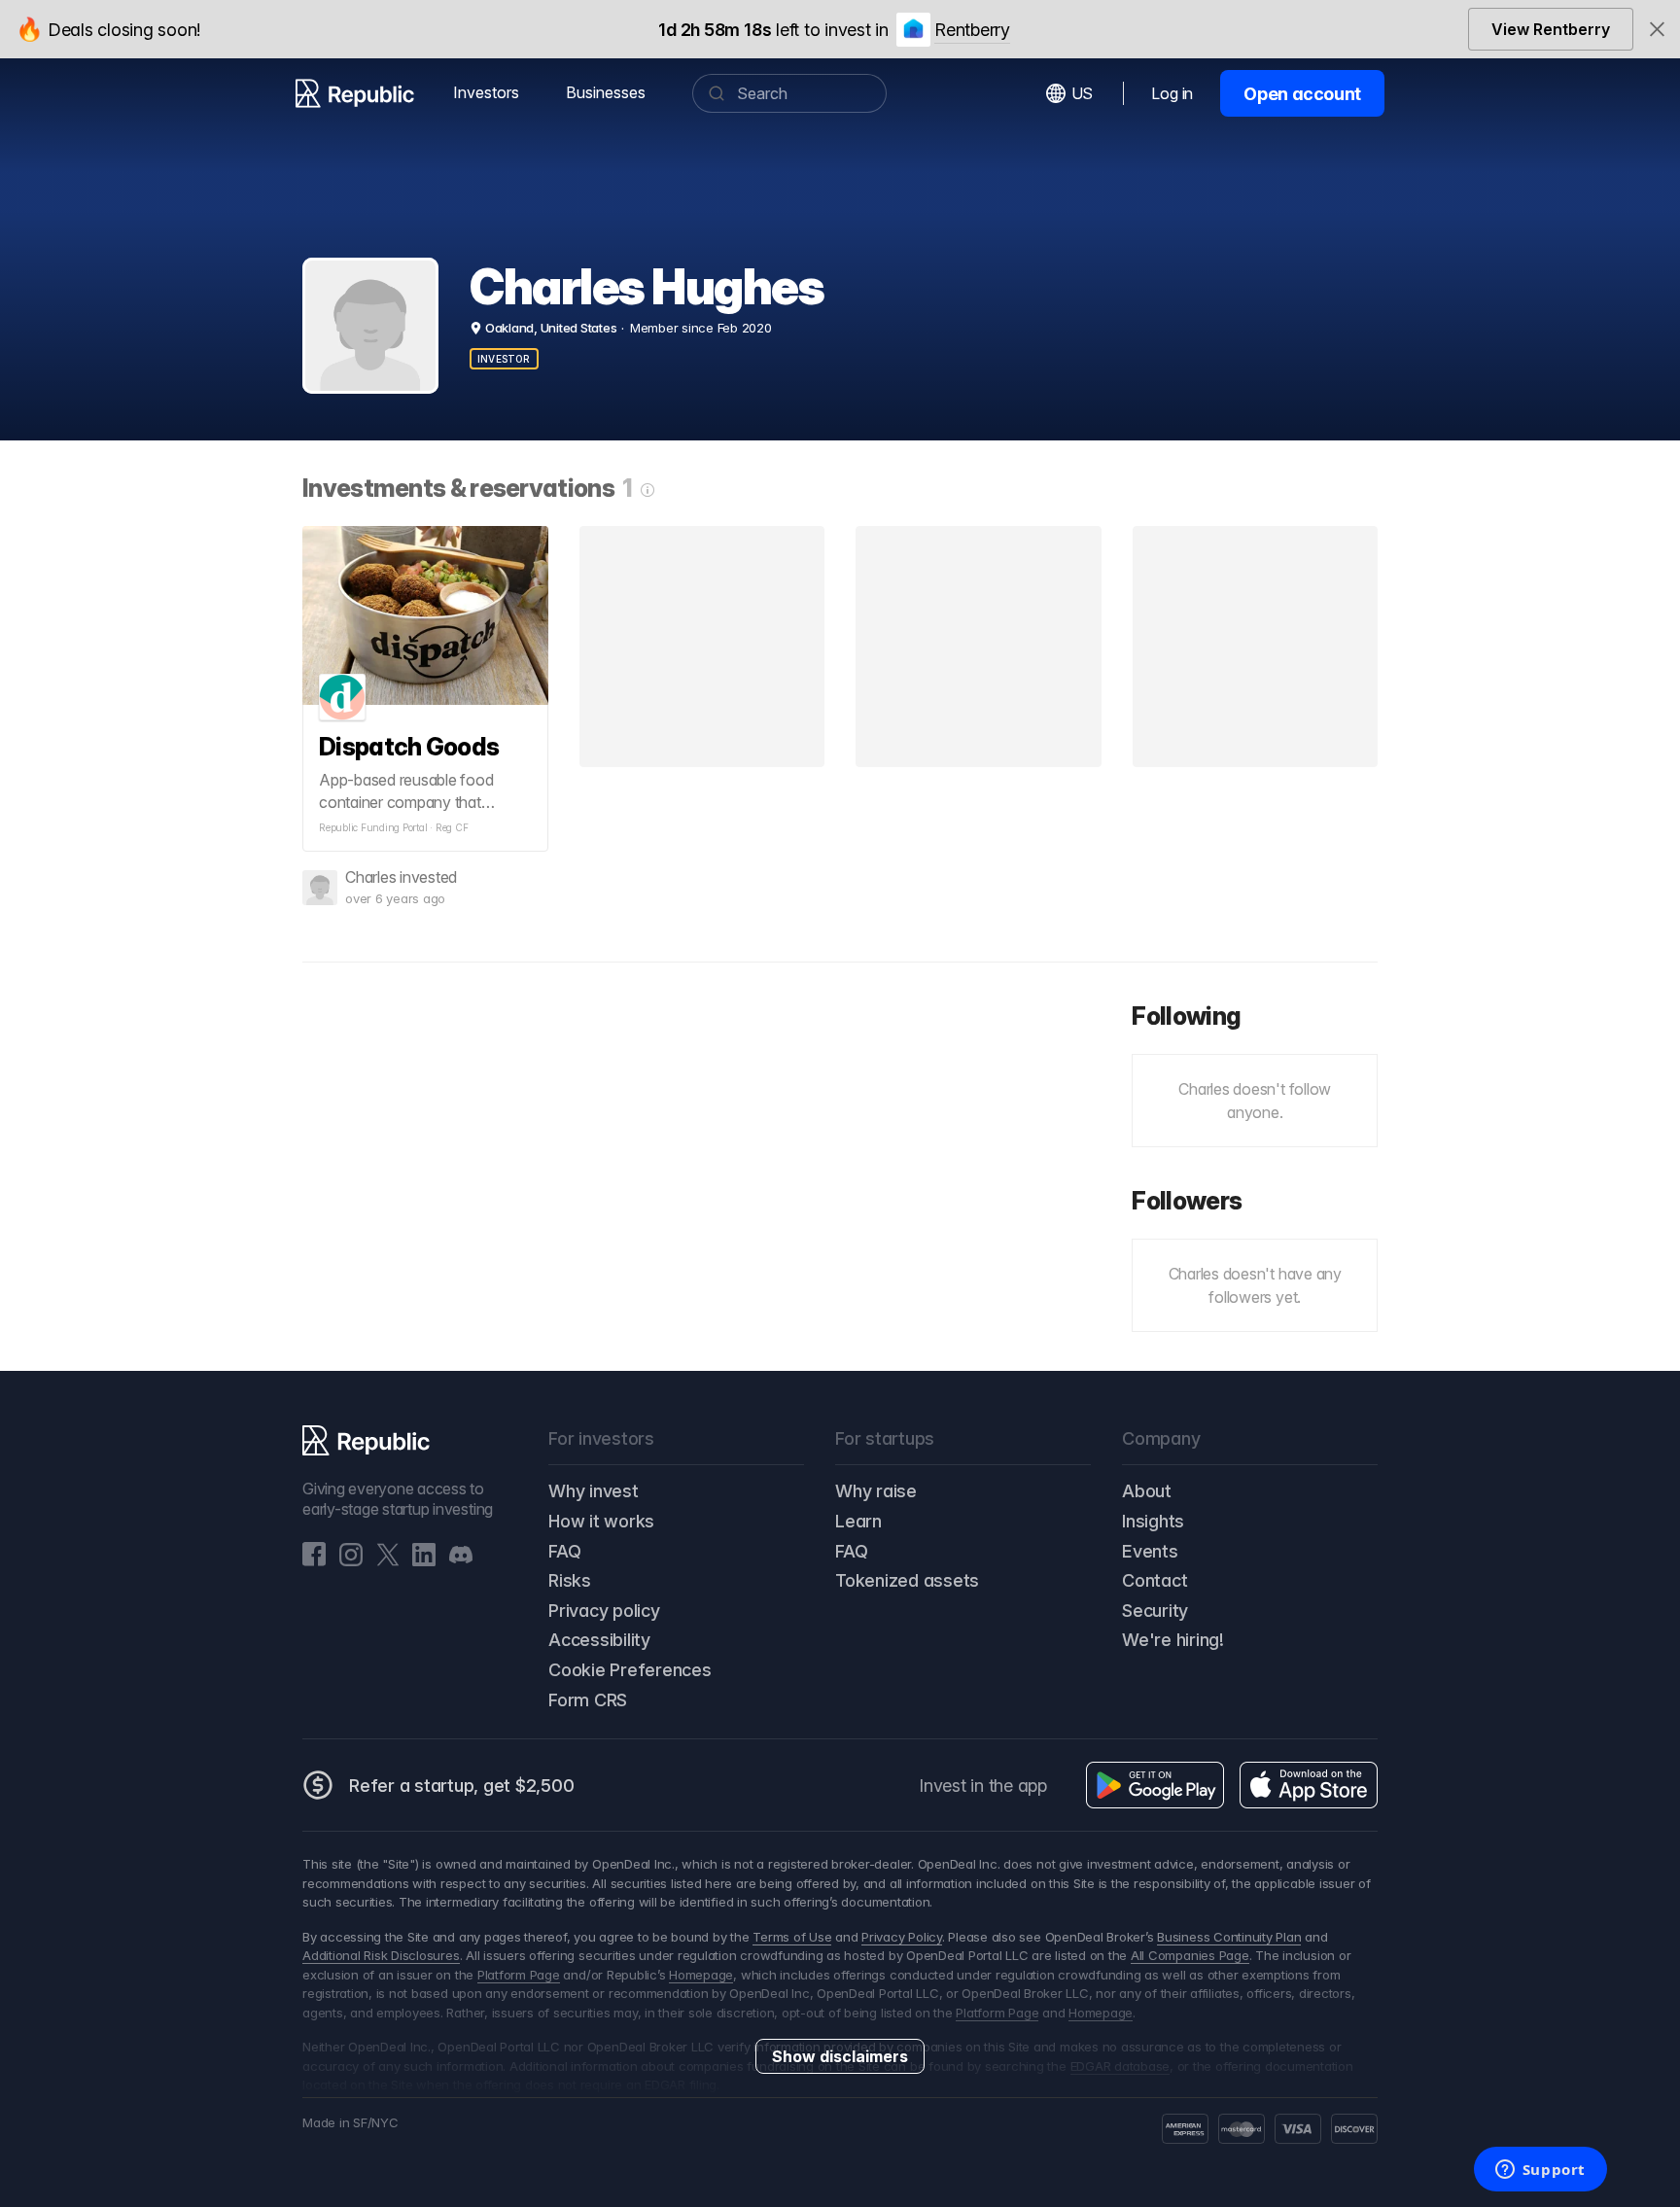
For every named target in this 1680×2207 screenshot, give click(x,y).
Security (1155, 1611)
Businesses (606, 92)
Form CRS (588, 1700)
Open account (1302, 94)
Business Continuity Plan (1229, 1937)
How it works (601, 1521)
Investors (486, 92)
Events (1150, 1551)
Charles (370, 877)
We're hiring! (1173, 1640)
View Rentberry (1551, 29)
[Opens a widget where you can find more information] (1540, 2171)
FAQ (564, 1551)
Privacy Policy (902, 1937)
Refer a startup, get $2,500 (462, 1786)
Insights (1153, 1521)
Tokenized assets (907, 1580)
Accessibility (599, 1640)
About (1147, 1491)
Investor (504, 359)
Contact (1155, 1580)
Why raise (876, 1491)
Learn (858, 1521)
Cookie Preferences (630, 1670)
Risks (570, 1580)
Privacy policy (604, 1611)
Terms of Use (792, 1937)
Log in (1172, 93)
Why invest (594, 1491)
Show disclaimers (840, 2056)
